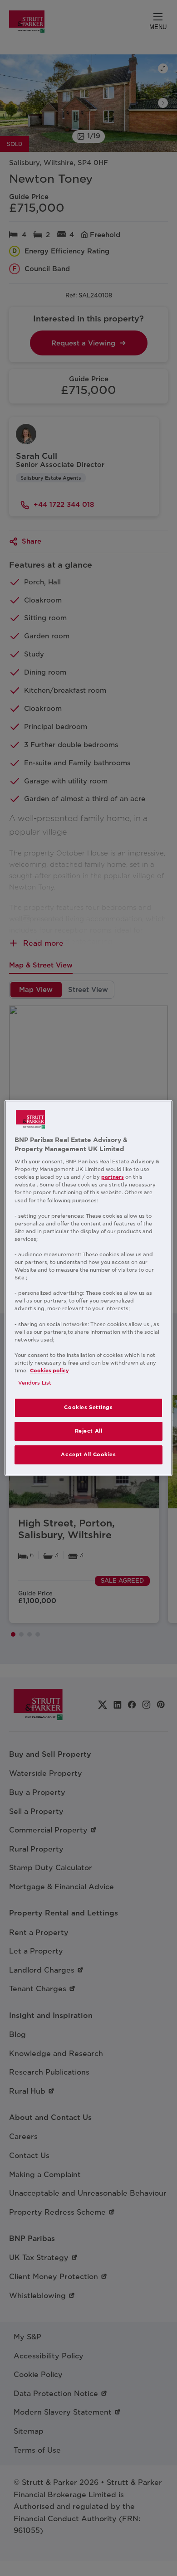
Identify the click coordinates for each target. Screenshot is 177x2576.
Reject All (89, 1431)
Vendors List (35, 1383)
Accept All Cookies (88, 1454)
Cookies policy (49, 1371)
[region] (89, 1288)
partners (113, 1177)
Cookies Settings (88, 1407)
